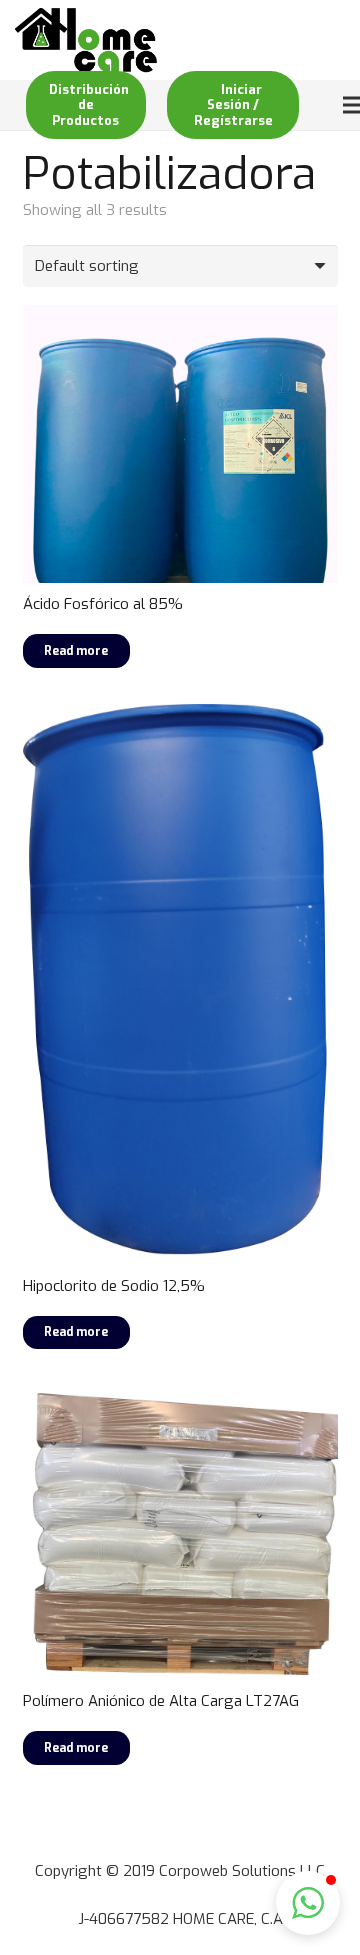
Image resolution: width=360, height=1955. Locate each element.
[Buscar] (298, 40)
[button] (308, 1903)
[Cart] (337, 40)
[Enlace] (86, 40)
